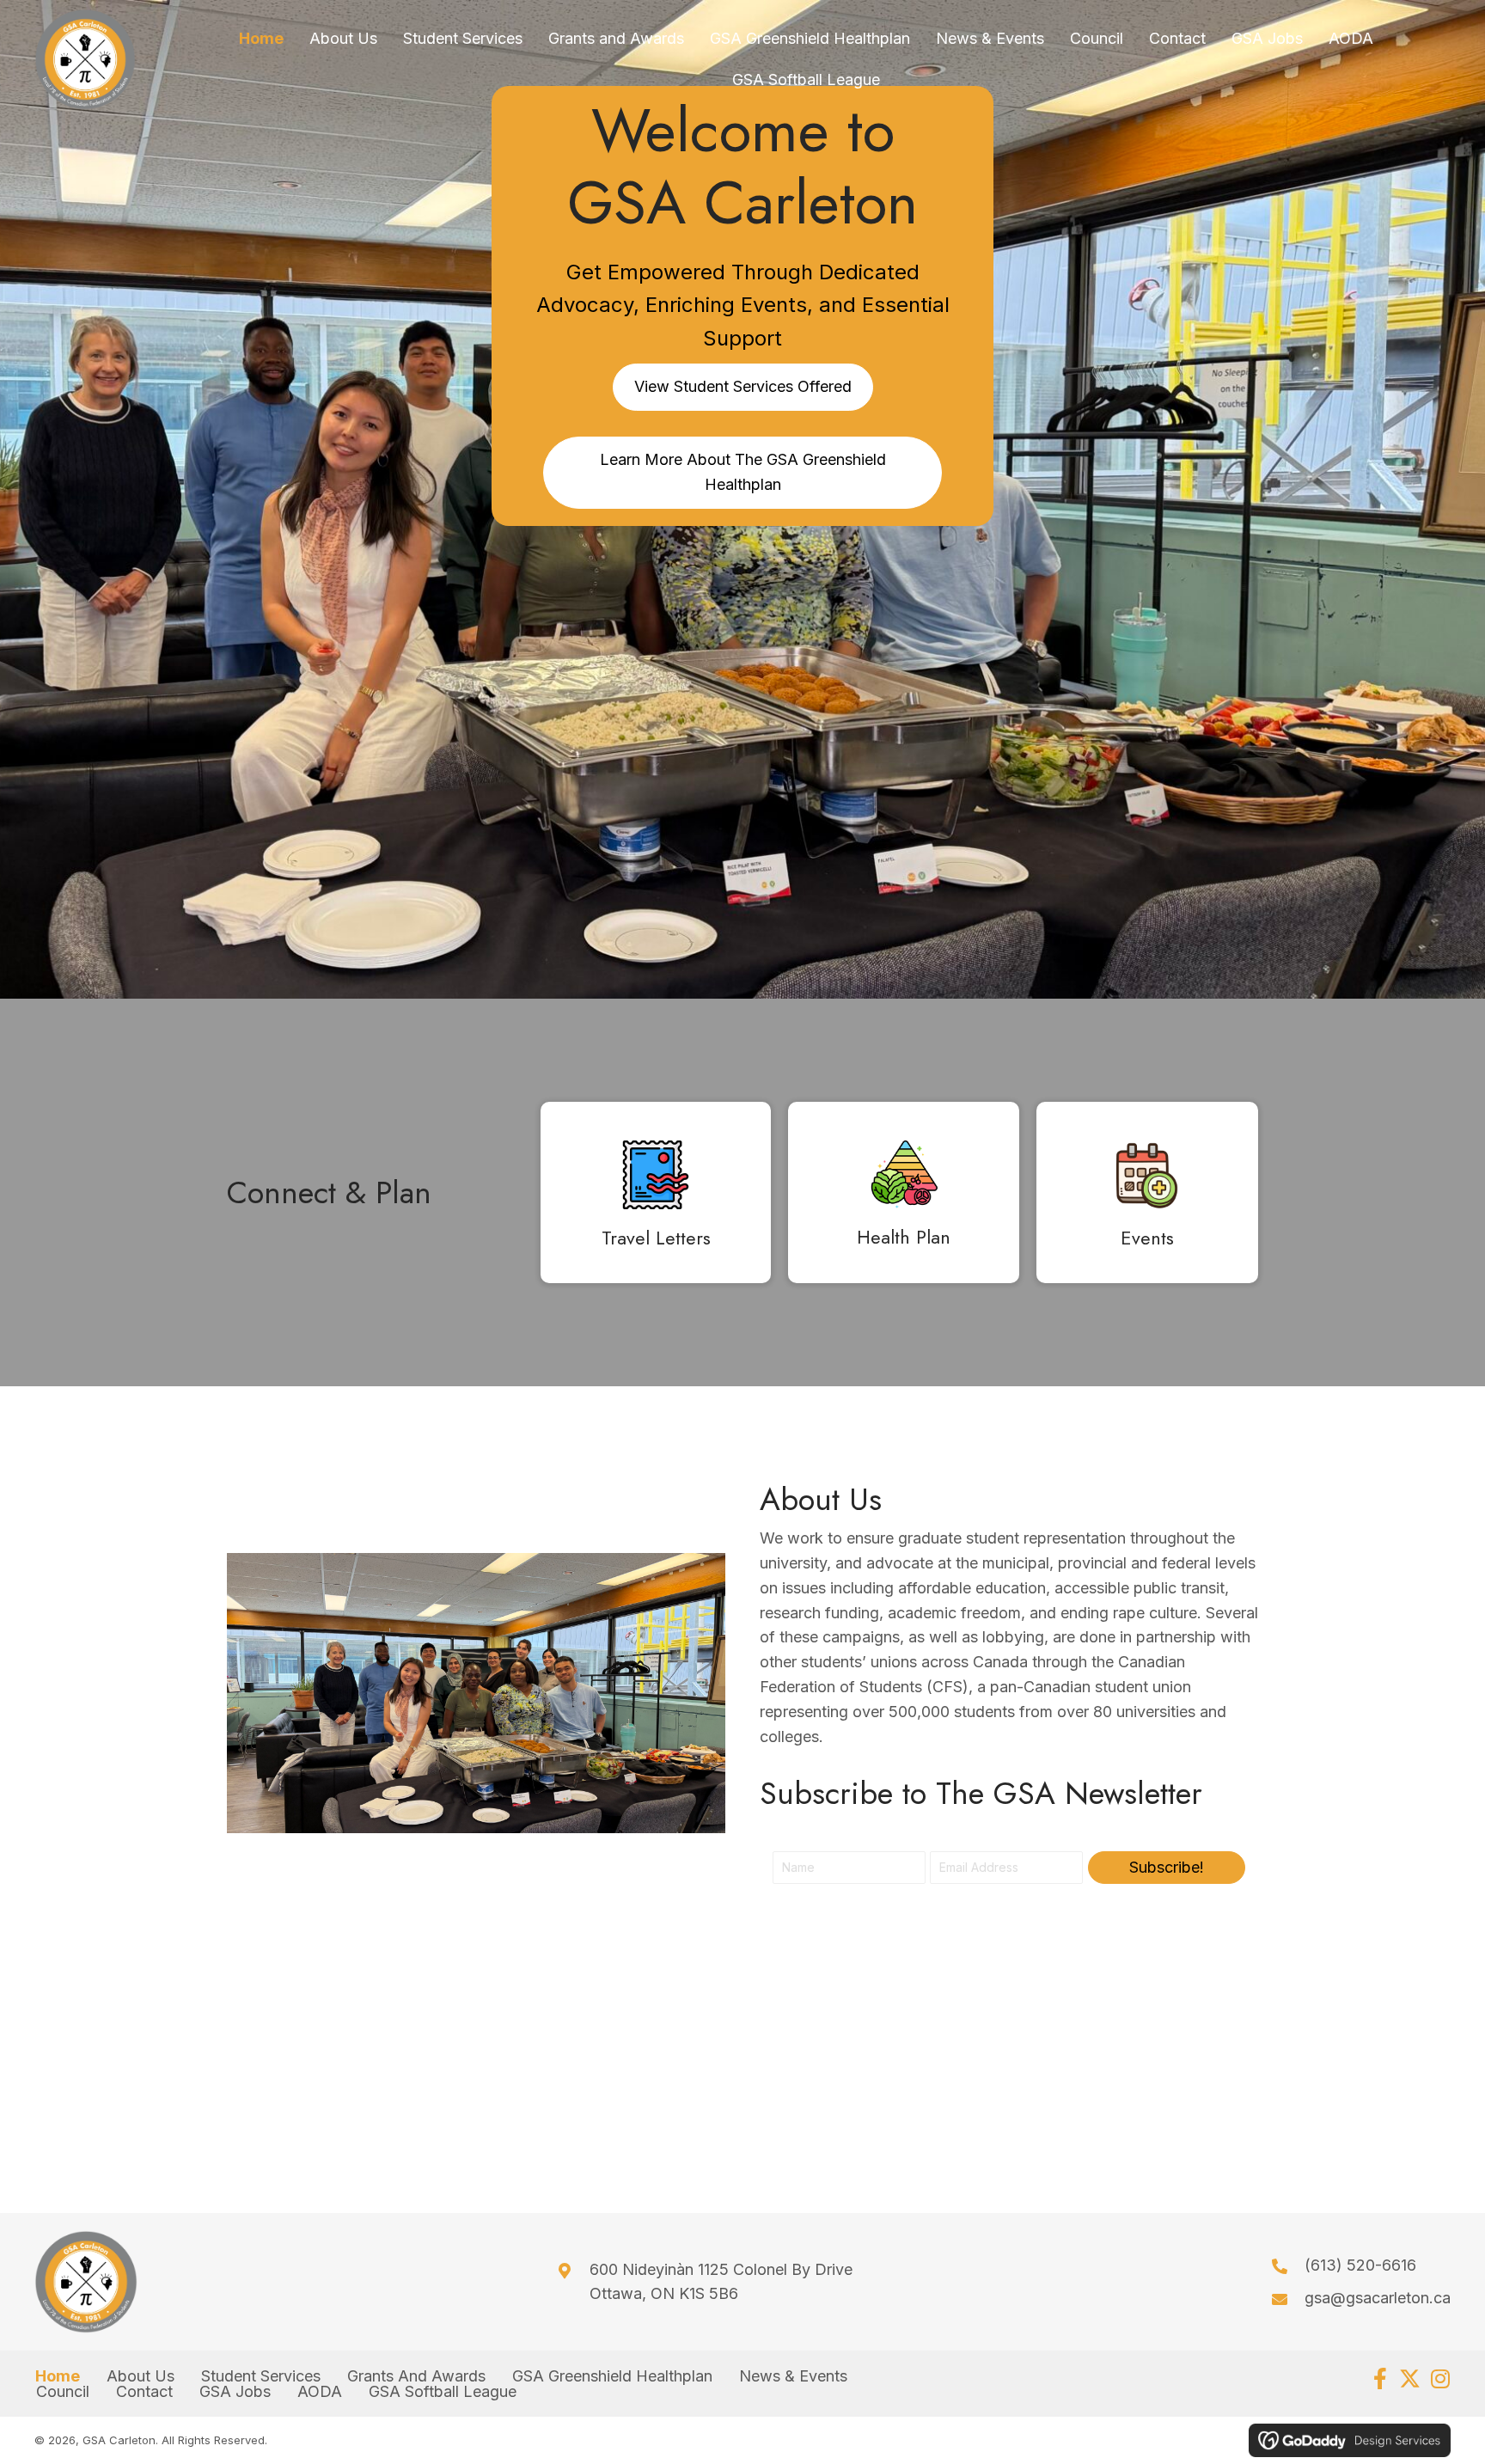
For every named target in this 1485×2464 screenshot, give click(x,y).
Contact (144, 2392)
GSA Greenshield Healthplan (612, 2376)
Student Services (261, 2376)
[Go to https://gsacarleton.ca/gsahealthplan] (903, 1197)
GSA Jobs (235, 2392)
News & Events (793, 2376)
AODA (320, 2392)
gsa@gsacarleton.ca (1378, 2298)
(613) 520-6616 (1360, 2265)
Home (58, 2376)
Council (63, 2392)
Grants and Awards (416, 2376)
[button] (1167, 1868)
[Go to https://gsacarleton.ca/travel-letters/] (656, 1197)
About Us (141, 2376)
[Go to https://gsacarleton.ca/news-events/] (1147, 1197)
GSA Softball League (443, 2392)
